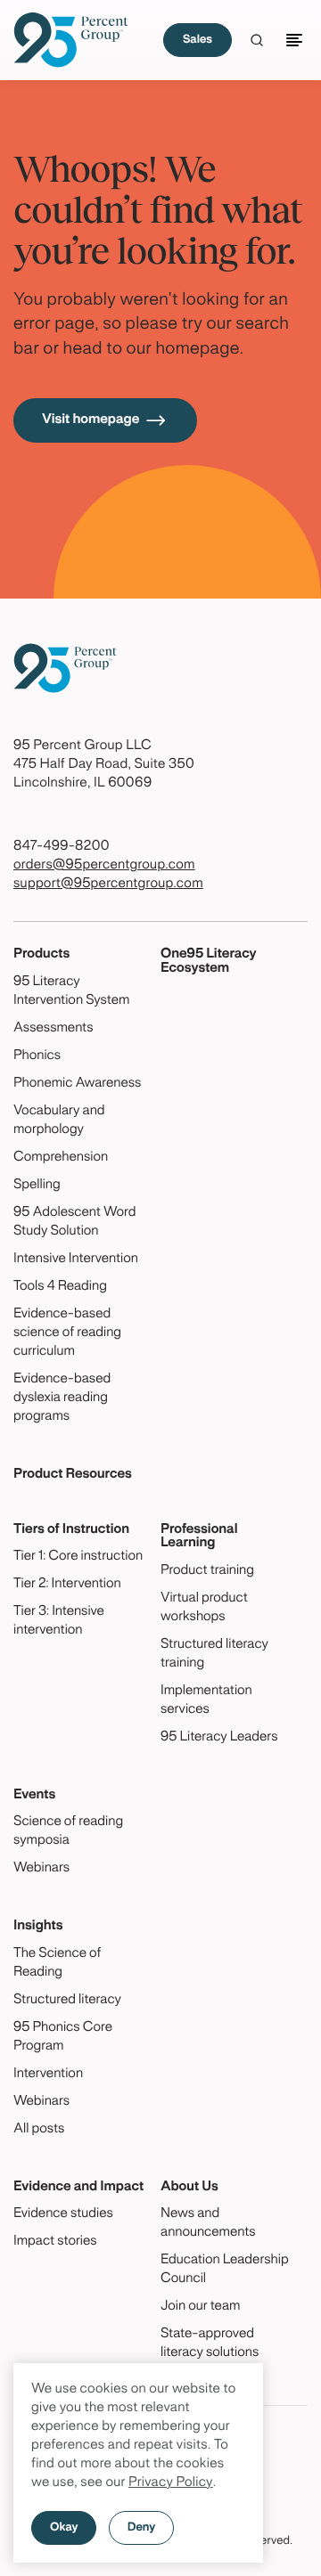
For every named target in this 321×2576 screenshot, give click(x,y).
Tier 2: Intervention (67, 1585)
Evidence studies (63, 2214)
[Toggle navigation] (297, 40)
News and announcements (208, 2224)
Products (41, 955)
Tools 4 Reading (60, 1287)
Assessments (53, 1029)
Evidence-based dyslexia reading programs (62, 1398)
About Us (189, 2188)
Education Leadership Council (225, 2270)
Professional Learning (199, 1537)
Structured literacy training (214, 1655)
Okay (64, 2528)
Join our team (200, 2307)
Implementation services (206, 1701)
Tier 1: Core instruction (78, 1557)
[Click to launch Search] (257, 40)
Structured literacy (67, 2001)
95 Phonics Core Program (63, 2038)
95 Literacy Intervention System (71, 992)
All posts (39, 2130)
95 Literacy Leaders (219, 1738)
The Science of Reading (57, 1964)
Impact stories (55, 2242)
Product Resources (73, 1475)
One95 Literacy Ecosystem (209, 962)
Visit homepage (91, 420)
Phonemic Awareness (77, 1084)
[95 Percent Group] (71, 40)
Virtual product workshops (204, 1608)
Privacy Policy (171, 2483)
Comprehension (61, 1158)
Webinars (41, 1869)
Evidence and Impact (78, 2188)
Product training (207, 1571)
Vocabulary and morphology (59, 1121)
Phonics (37, 1056)
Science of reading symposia (68, 1832)
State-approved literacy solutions (210, 2344)
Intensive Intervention (76, 1259)
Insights (38, 1927)
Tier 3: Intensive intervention (59, 1622)
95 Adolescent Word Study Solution (74, 1223)
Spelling (37, 1186)
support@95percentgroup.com (108, 884)
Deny (141, 2528)
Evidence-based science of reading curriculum (67, 1333)
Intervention (48, 2075)
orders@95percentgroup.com (104, 866)
